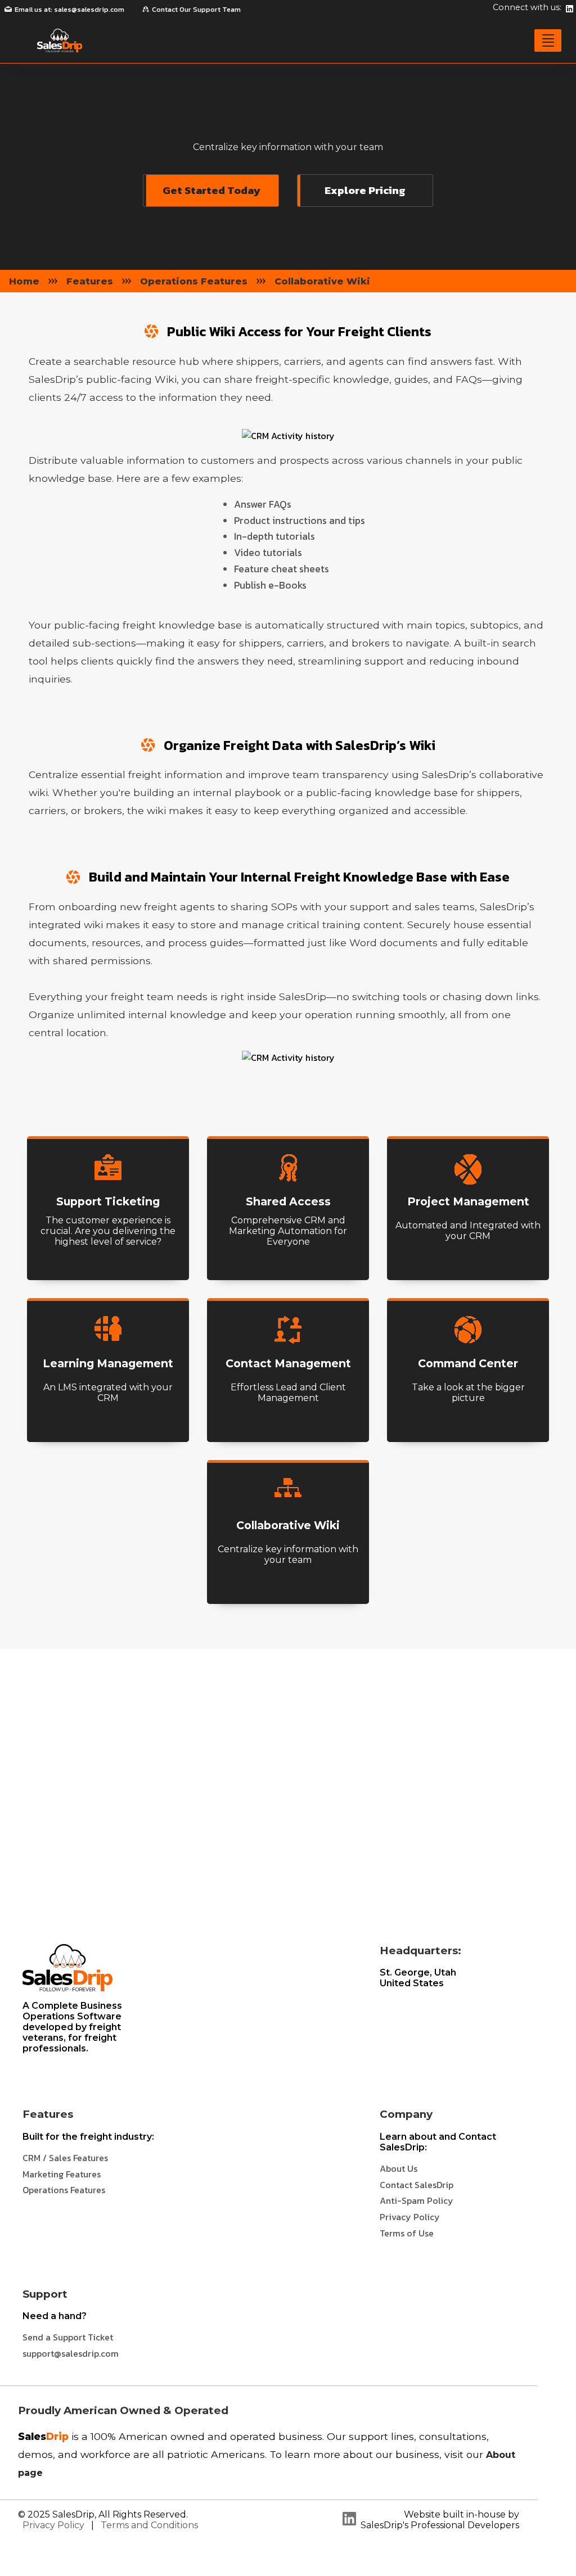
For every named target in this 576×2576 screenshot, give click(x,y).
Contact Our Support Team (196, 9)
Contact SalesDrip (417, 2185)
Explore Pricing (365, 190)
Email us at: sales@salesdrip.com (69, 9)
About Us (399, 2168)
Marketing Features (62, 2174)
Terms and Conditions (149, 2525)
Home (24, 281)
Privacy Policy (410, 2217)
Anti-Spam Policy (417, 2200)
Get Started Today (211, 190)
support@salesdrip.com (71, 2353)
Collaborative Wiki (322, 281)
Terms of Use (407, 2233)
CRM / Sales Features (65, 2158)
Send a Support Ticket (68, 2337)
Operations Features (194, 281)
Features (90, 281)
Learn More (108, 1267)
